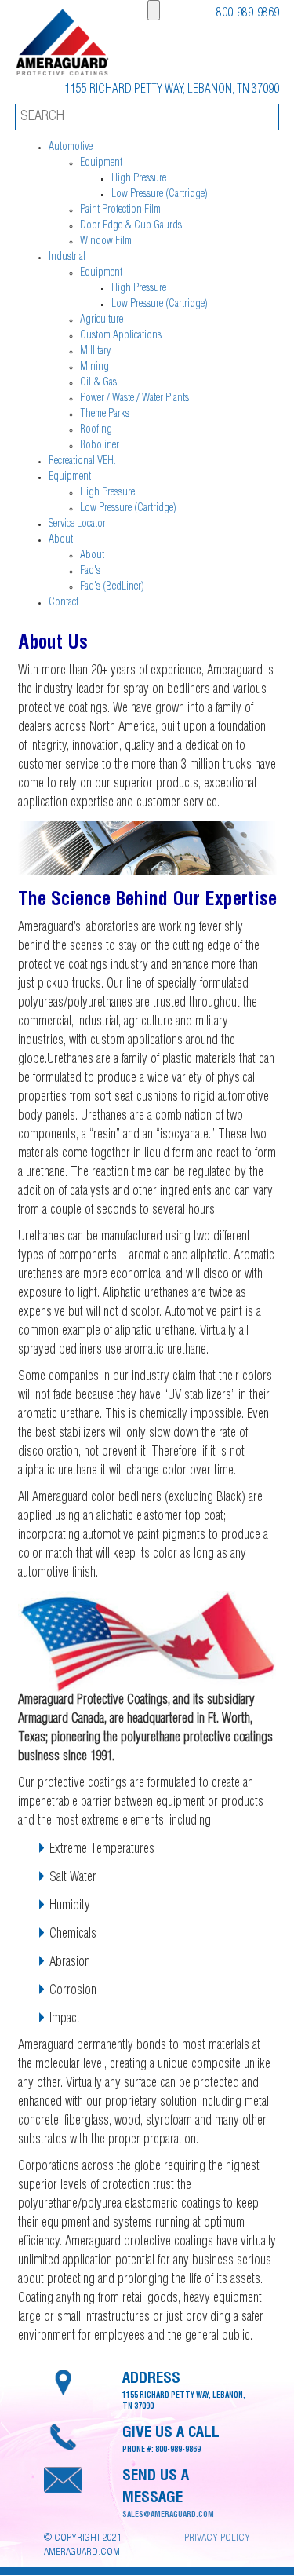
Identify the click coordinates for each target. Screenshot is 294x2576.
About (61, 540)
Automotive (71, 148)
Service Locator (77, 524)
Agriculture (102, 320)
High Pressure (139, 179)
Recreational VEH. (82, 462)
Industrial (67, 258)
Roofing (96, 430)
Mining (94, 367)
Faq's (90, 572)
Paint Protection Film (120, 210)
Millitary (95, 352)
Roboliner (100, 446)
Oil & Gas (98, 383)
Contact (64, 603)
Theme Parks (105, 415)
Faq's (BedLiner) (112, 587)
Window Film (106, 242)
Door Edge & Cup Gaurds (131, 226)
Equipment (101, 163)
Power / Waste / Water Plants (134, 399)
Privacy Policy (217, 2539)
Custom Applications (121, 336)
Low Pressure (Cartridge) (160, 195)
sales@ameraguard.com (168, 2516)
